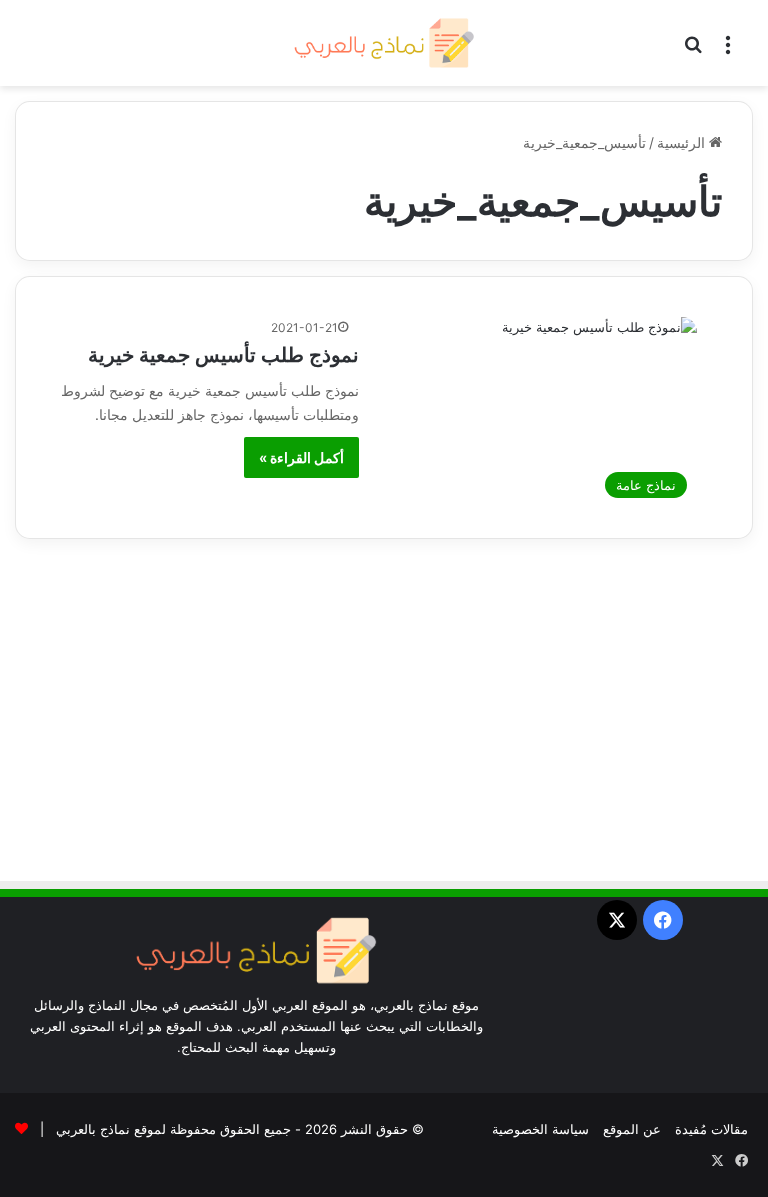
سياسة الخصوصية (540, 1129)
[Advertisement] (384, 719)
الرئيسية (683, 142)
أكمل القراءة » (301, 457)
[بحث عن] (693, 50)
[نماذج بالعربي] (384, 43)
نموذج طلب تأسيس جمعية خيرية (223, 355)
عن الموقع (632, 1129)
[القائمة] (728, 50)
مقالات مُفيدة (711, 1129)
